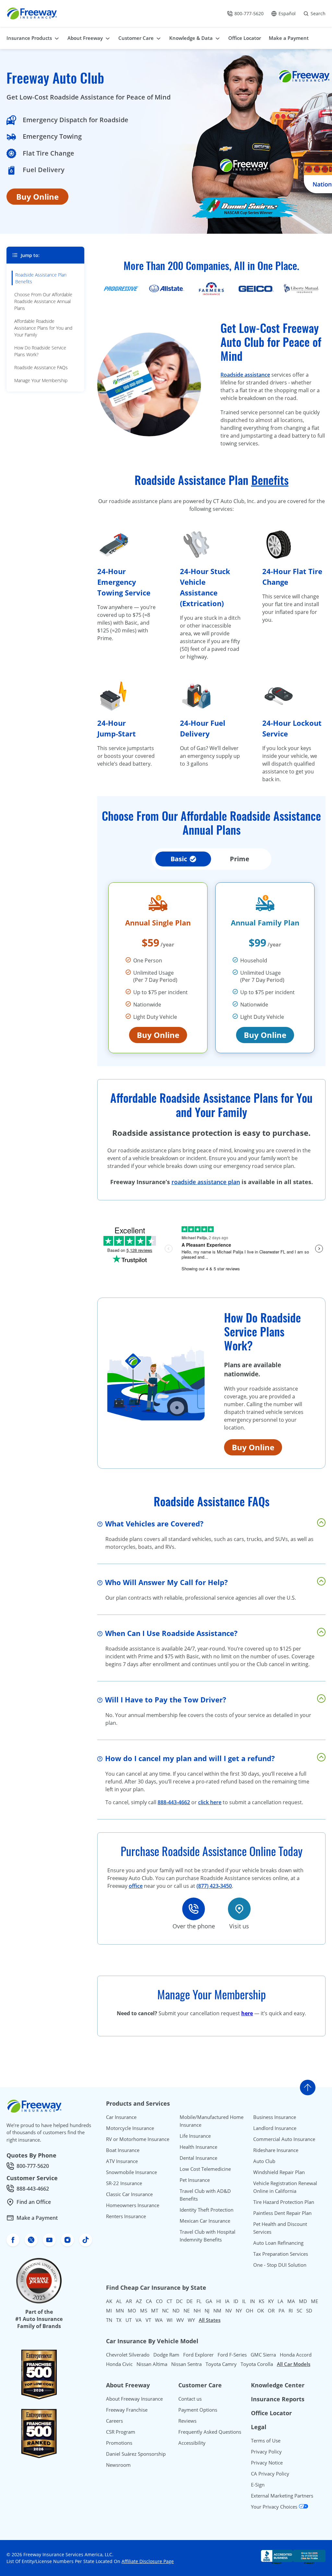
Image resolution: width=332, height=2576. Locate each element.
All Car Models (294, 2364)
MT (155, 2311)
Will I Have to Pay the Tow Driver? (166, 1700)
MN (120, 2311)
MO (132, 2311)
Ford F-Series (232, 2355)
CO (159, 2301)
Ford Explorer (198, 2355)
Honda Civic (119, 2364)
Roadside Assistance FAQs (41, 367)
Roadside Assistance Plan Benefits (41, 278)
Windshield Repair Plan (279, 2172)
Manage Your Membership (41, 380)
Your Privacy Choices (275, 2507)
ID (236, 2301)
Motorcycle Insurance (130, 2128)
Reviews (187, 2421)
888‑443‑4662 (174, 1802)
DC (179, 2301)
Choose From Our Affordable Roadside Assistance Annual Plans (43, 301)
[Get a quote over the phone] (194, 1909)
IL (244, 2301)
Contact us (190, 2399)
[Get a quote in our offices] (239, 1909)
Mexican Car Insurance (205, 2221)
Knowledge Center (278, 2385)
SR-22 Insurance (124, 2183)
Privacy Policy (266, 2452)
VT (148, 2320)
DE (190, 2301)
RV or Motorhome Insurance (138, 2139)
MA (291, 2301)
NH (197, 2311)
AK (109, 2301)
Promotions (119, 2443)
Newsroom (118, 2465)
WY (191, 2320)
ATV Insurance (122, 2161)
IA (227, 2301)
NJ (207, 2311)
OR (271, 2311)
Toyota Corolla (257, 2364)
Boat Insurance (123, 2150)
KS (261, 2301)
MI (109, 2311)
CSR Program (121, 2432)
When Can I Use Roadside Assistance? (171, 1633)
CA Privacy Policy (270, 2474)
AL (119, 2301)
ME (314, 2301)
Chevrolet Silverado (128, 2355)
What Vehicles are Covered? (154, 1523)
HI (219, 2301)
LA (280, 2301)
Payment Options (198, 2410)
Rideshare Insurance (276, 2150)
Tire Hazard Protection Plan (284, 2202)
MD (303, 2301)
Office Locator (271, 2413)
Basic (179, 859)
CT (169, 2301)
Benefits (270, 480)
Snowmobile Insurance (131, 2172)
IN (252, 2301)
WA (159, 2320)
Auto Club (264, 2161)
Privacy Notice (267, 2463)
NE (187, 2311)
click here (210, 1802)
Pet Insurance (195, 2180)
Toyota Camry (221, 2364)
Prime (240, 859)
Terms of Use (266, 2441)
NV (229, 2311)
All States (210, 2320)
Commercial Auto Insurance (284, 2139)
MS (144, 2311)
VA (139, 2320)
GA (209, 2301)
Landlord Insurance (275, 2128)
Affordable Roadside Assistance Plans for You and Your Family (43, 328)
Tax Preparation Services (281, 2254)
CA (149, 2301)
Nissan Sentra (186, 2364)
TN (109, 2320)
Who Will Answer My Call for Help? (166, 1582)
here (247, 2013)
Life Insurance (195, 2136)
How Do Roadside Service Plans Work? (40, 351)
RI (291, 2311)
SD (309, 2311)
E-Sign (258, 2485)
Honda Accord (296, 2355)
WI (170, 2320)
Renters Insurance (126, 2216)
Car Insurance (121, 2117)
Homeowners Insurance (133, 2205)
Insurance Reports (278, 2399)
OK (261, 2311)
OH (249, 2311)
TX (119, 2320)
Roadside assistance (245, 375)
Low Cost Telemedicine (205, 2169)
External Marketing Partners (282, 2496)
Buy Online (37, 197)
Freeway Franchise (127, 2410)
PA (282, 2311)
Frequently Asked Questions (210, 2432)
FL (199, 2301)
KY (271, 2301)
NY (239, 2311)
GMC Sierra (263, 2355)
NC (165, 2311)
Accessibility (192, 2443)
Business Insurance (275, 2117)
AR (129, 2301)
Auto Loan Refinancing (278, 2243)
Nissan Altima (152, 2364)
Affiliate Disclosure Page (148, 2561)
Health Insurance (198, 2147)
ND (176, 2311)
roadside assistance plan (206, 1182)
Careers (114, 2421)
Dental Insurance (198, 2158)
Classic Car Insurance (129, 2194)
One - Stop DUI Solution (280, 2265)
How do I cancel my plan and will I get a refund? (190, 1758)
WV (180, 2320)
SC (299, 2311)
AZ (139, 2301)
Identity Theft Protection (207, 2210)
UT (129, 2320)
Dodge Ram (166, 2355)
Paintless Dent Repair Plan (282, 2213)
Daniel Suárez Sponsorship (136, 2454)
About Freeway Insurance (134, 2399)
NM (217, 2311)
